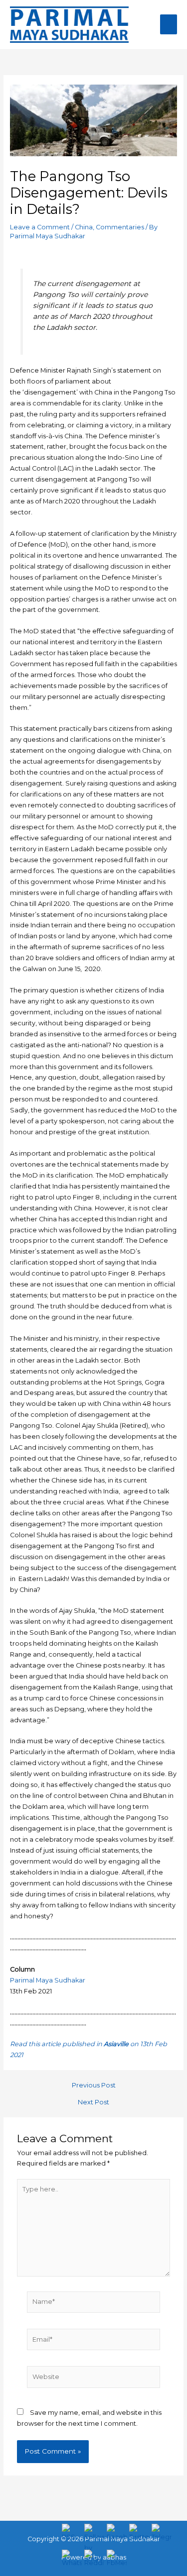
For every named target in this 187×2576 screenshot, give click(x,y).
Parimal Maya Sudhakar (48, 1980)
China (84, 227)
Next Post (93, 2103)
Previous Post (94, 2086)
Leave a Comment (40, 227)
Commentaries (120, 227)
